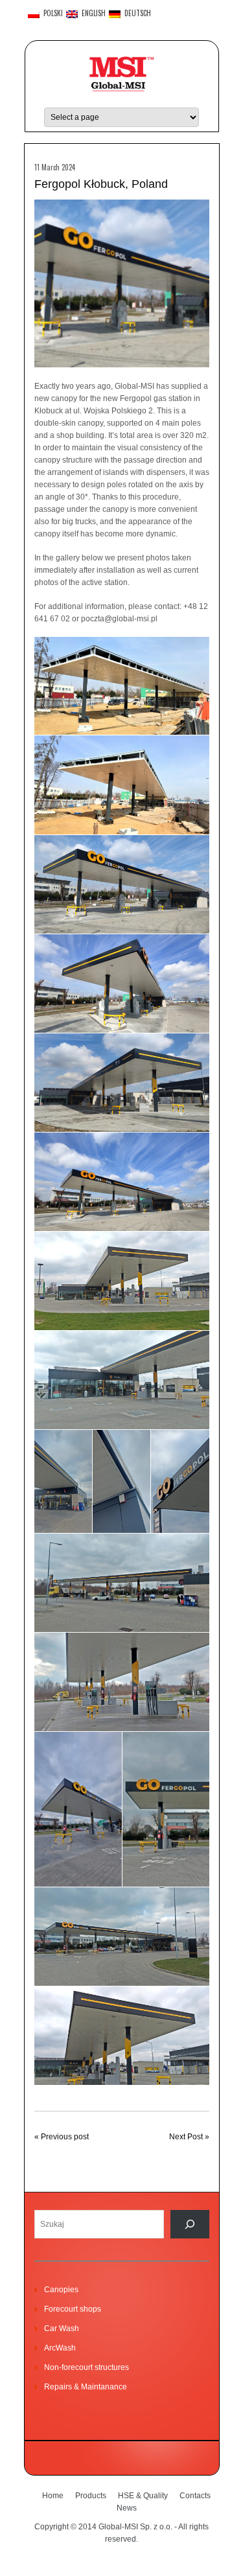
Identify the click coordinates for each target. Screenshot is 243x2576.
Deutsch (136, 14)
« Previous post (62, 2137)
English (92, 14)
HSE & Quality (143, 2496)
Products (91, 2496)
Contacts (195, 2496)
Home (53, 2496)
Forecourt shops (73, 2309)
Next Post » (189, 2137)
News (127, 2508)
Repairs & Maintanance (86, 2387)
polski (51, 14)
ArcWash (60, 2348)
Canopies (61, 2290)
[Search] (190, 2224)
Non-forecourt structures (87, 2367)
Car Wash (62, 2329)
